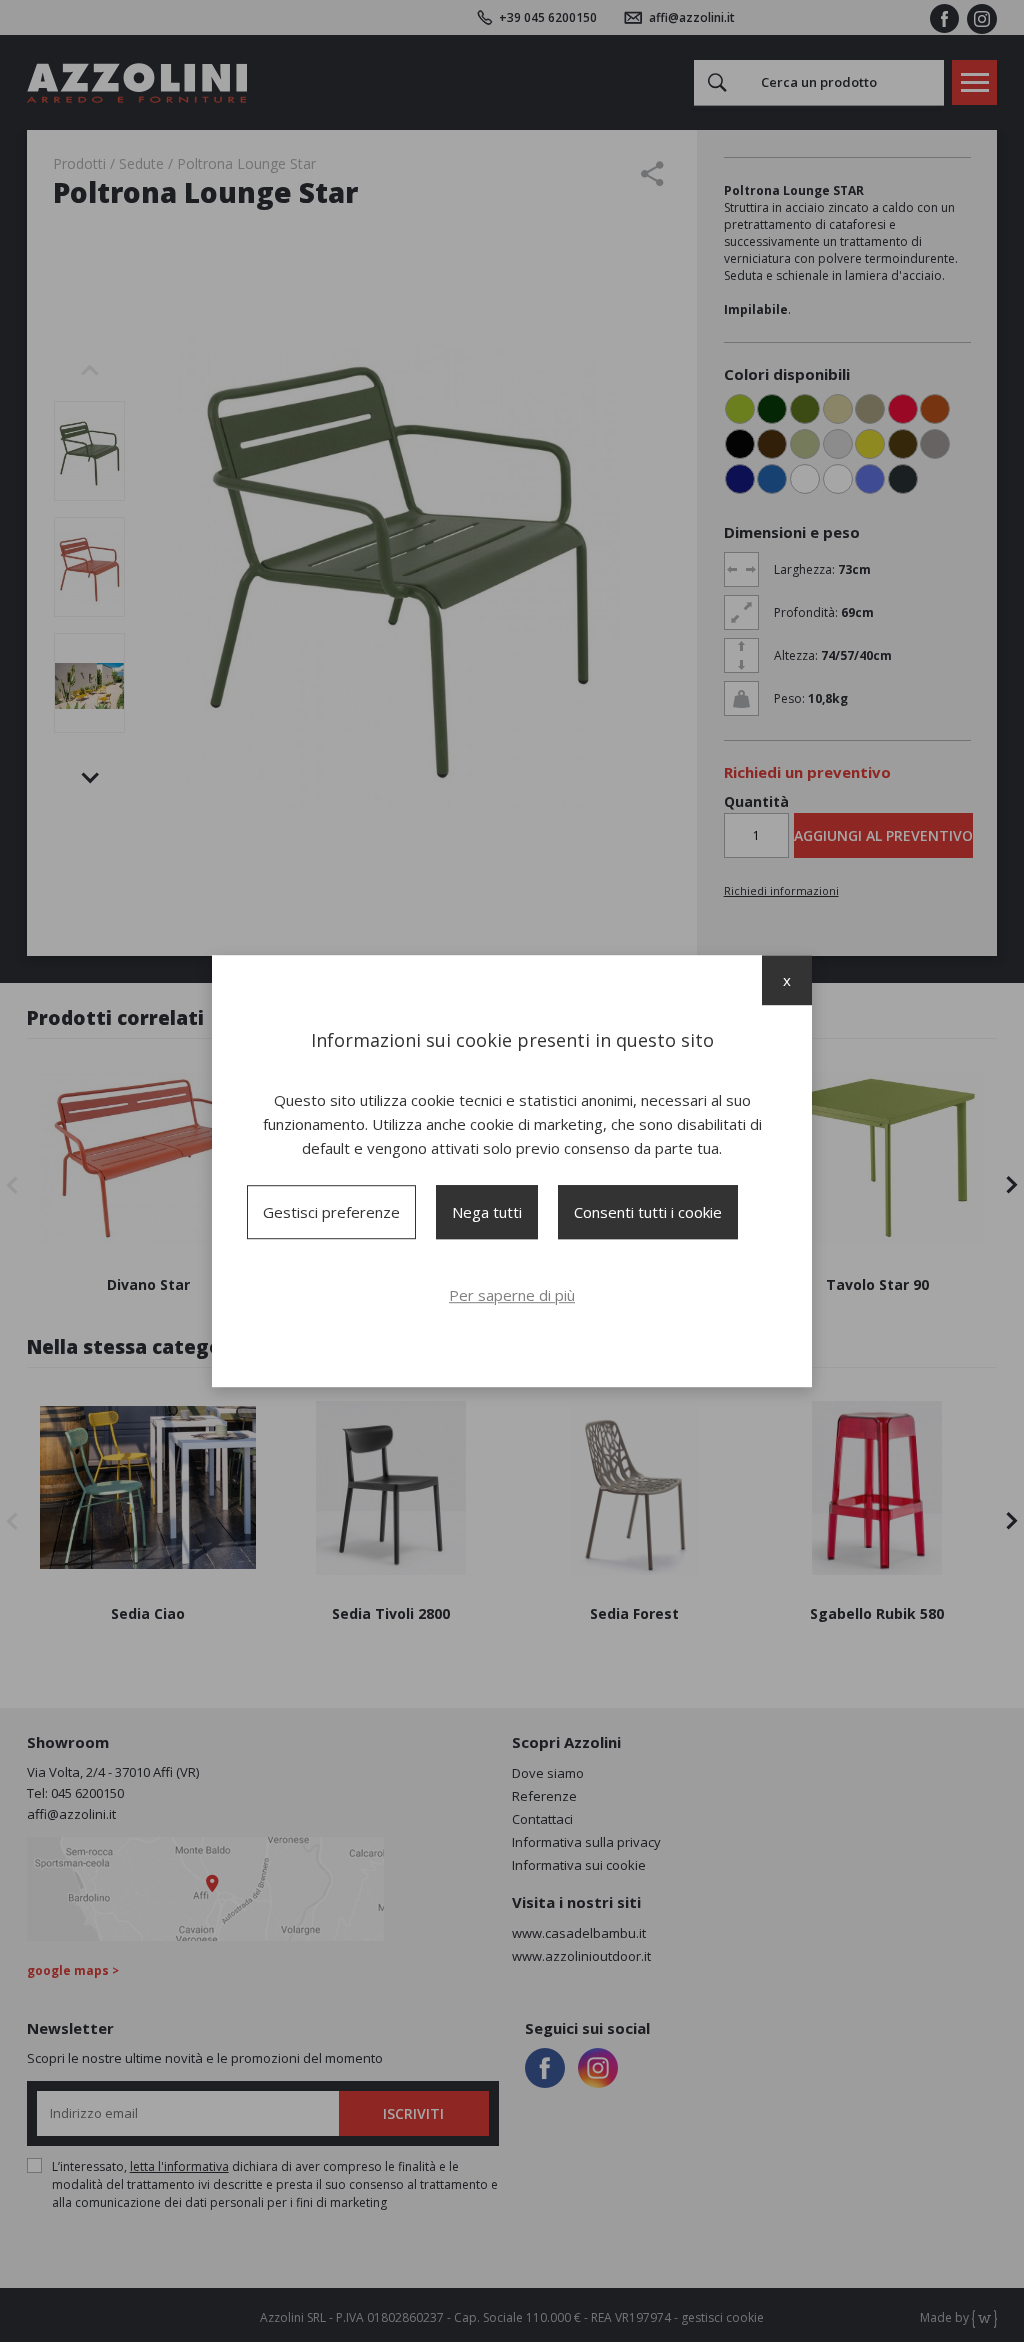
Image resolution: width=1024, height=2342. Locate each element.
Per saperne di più (512, 1295)
